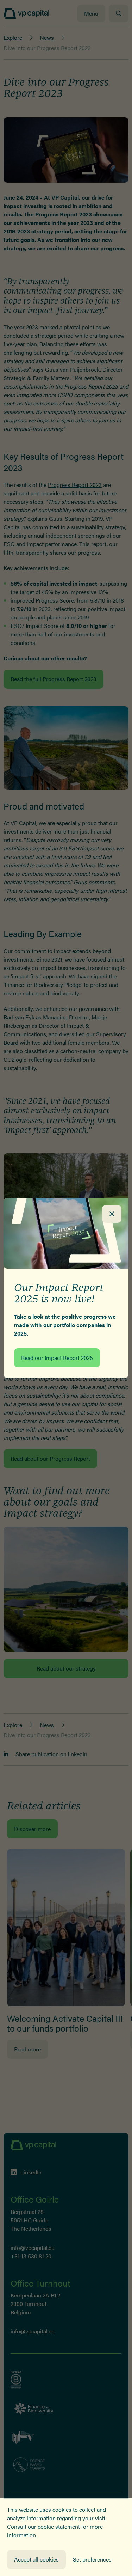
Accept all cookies (36, 2559)
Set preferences (92, 2559)
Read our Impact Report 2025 (57, 1358)
